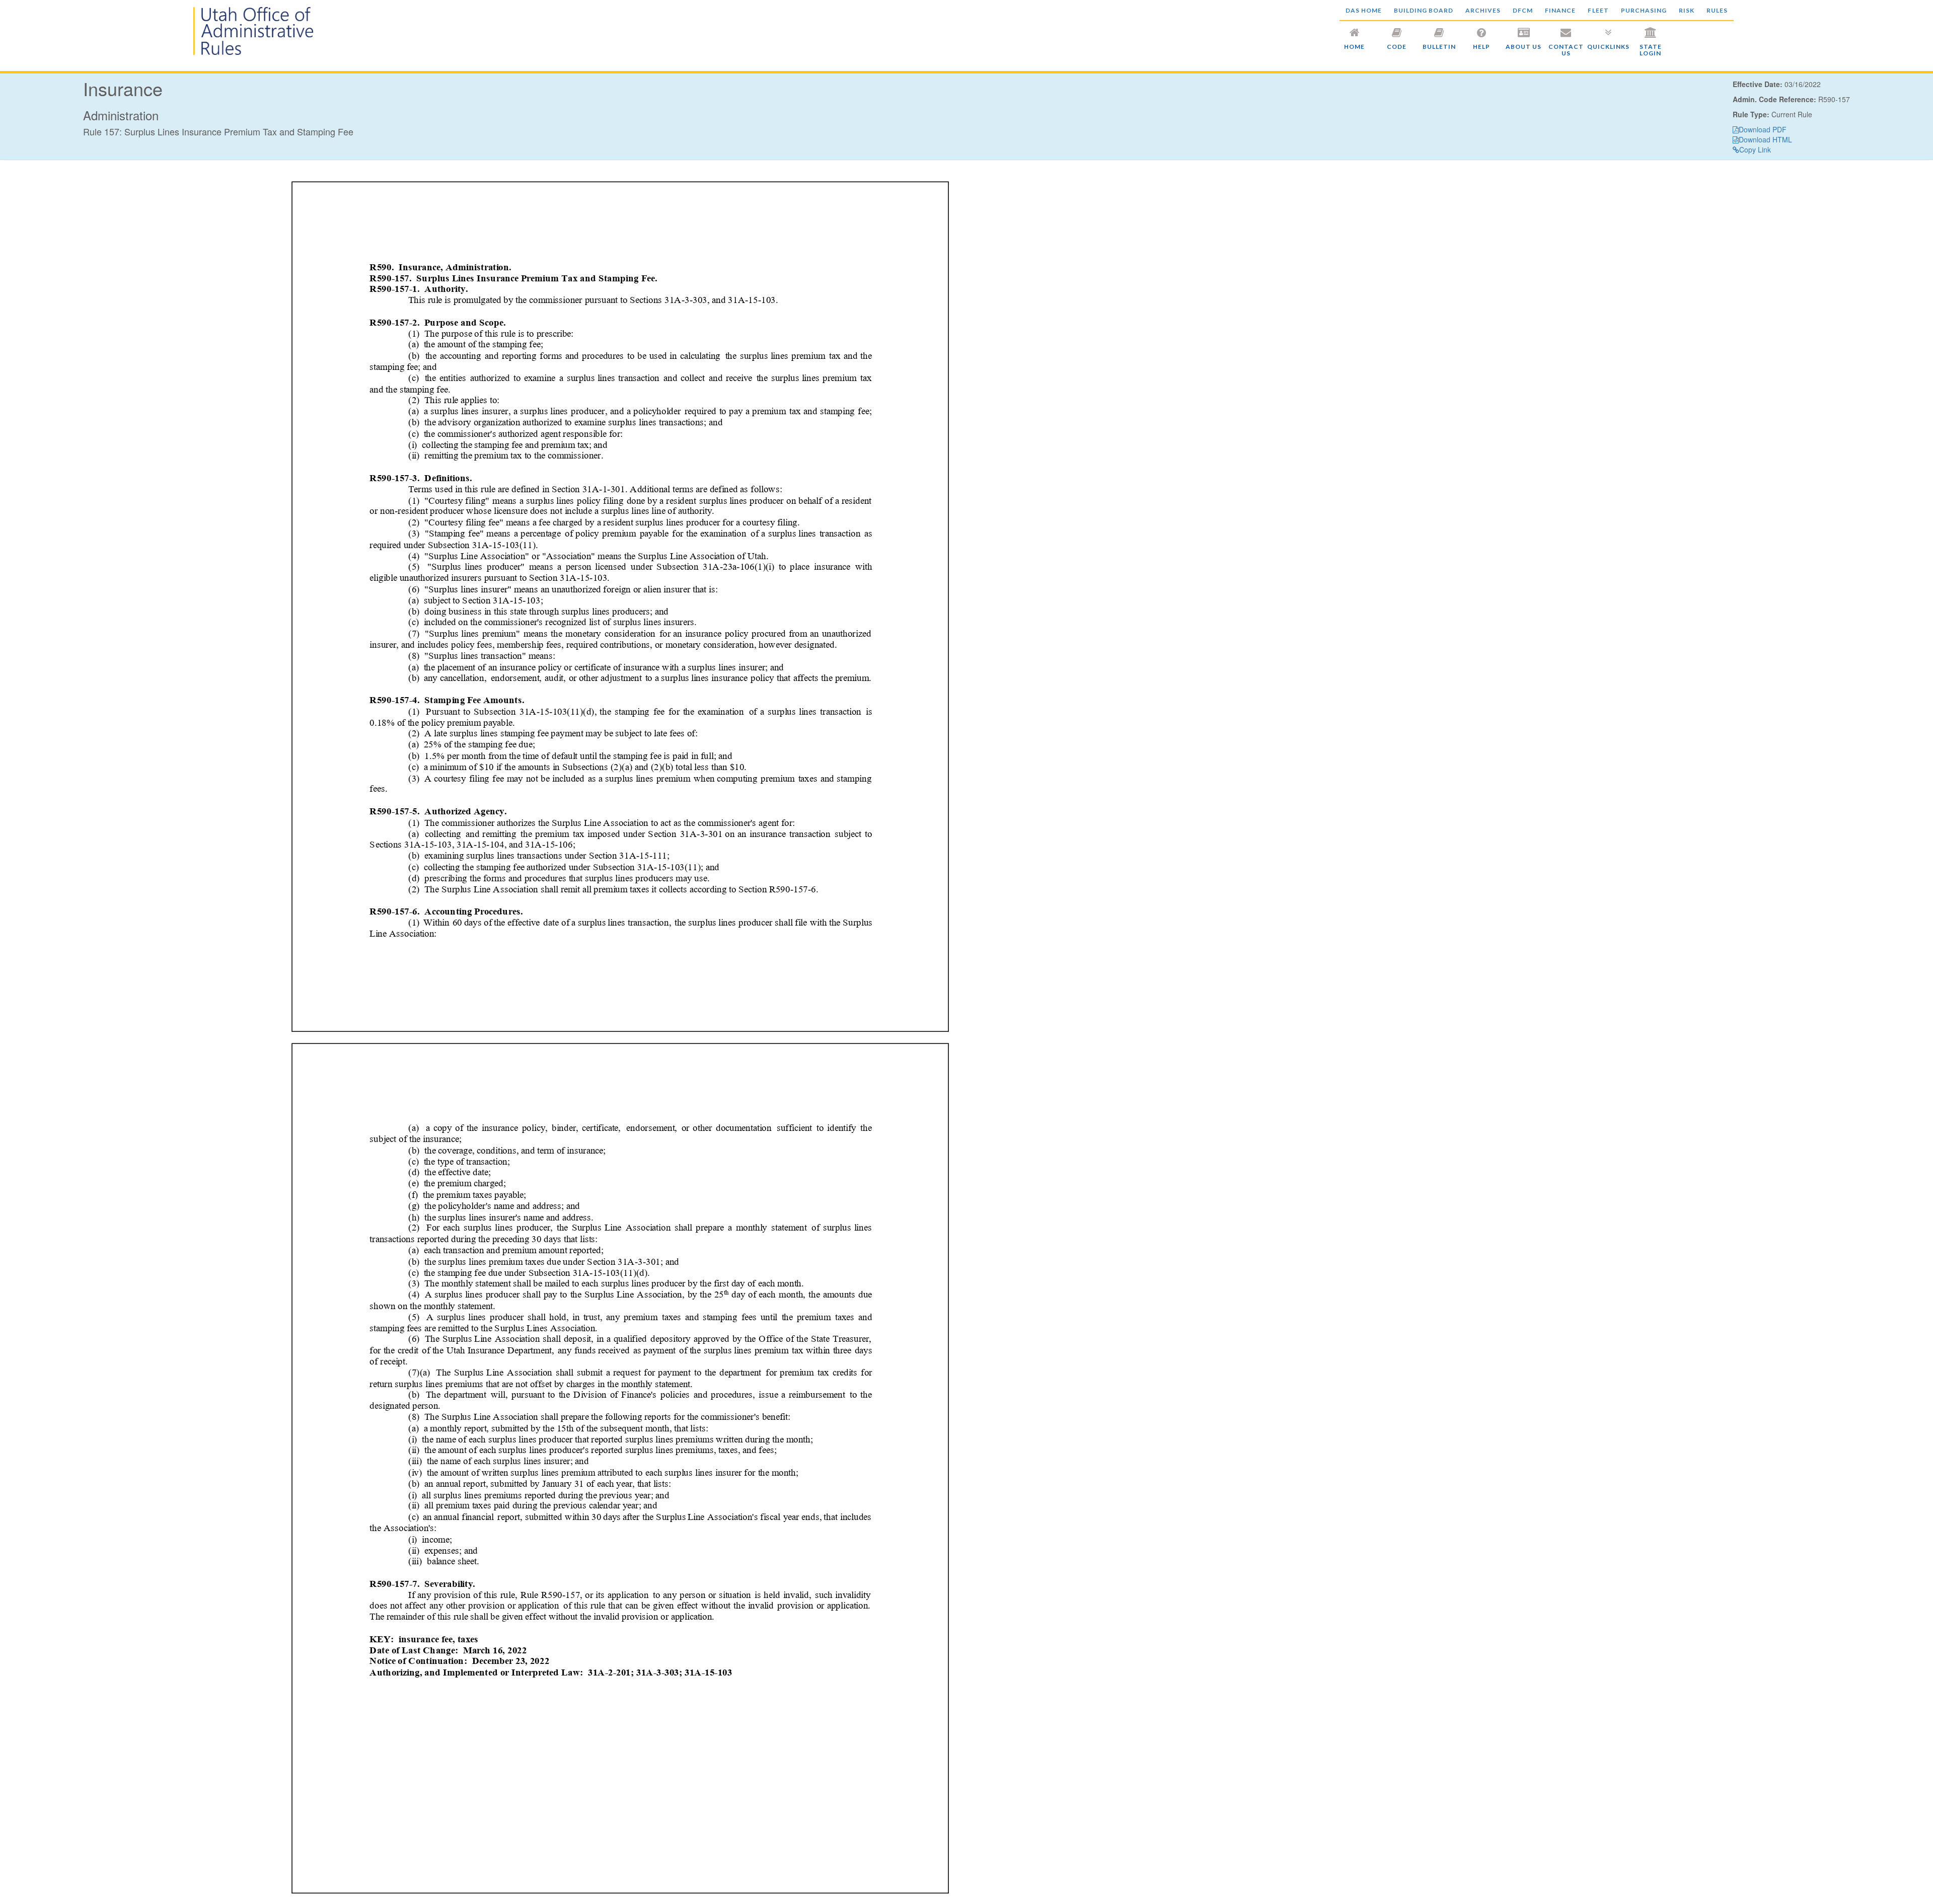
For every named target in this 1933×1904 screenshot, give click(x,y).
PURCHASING (1644, 10)
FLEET (1598, 10)
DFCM (1523, 10)
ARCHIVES (1483, 10)
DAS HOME (1364, 10)
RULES (1717, 10)
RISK (1687, 10)
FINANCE (1560, 10)
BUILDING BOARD (1424, 10)
